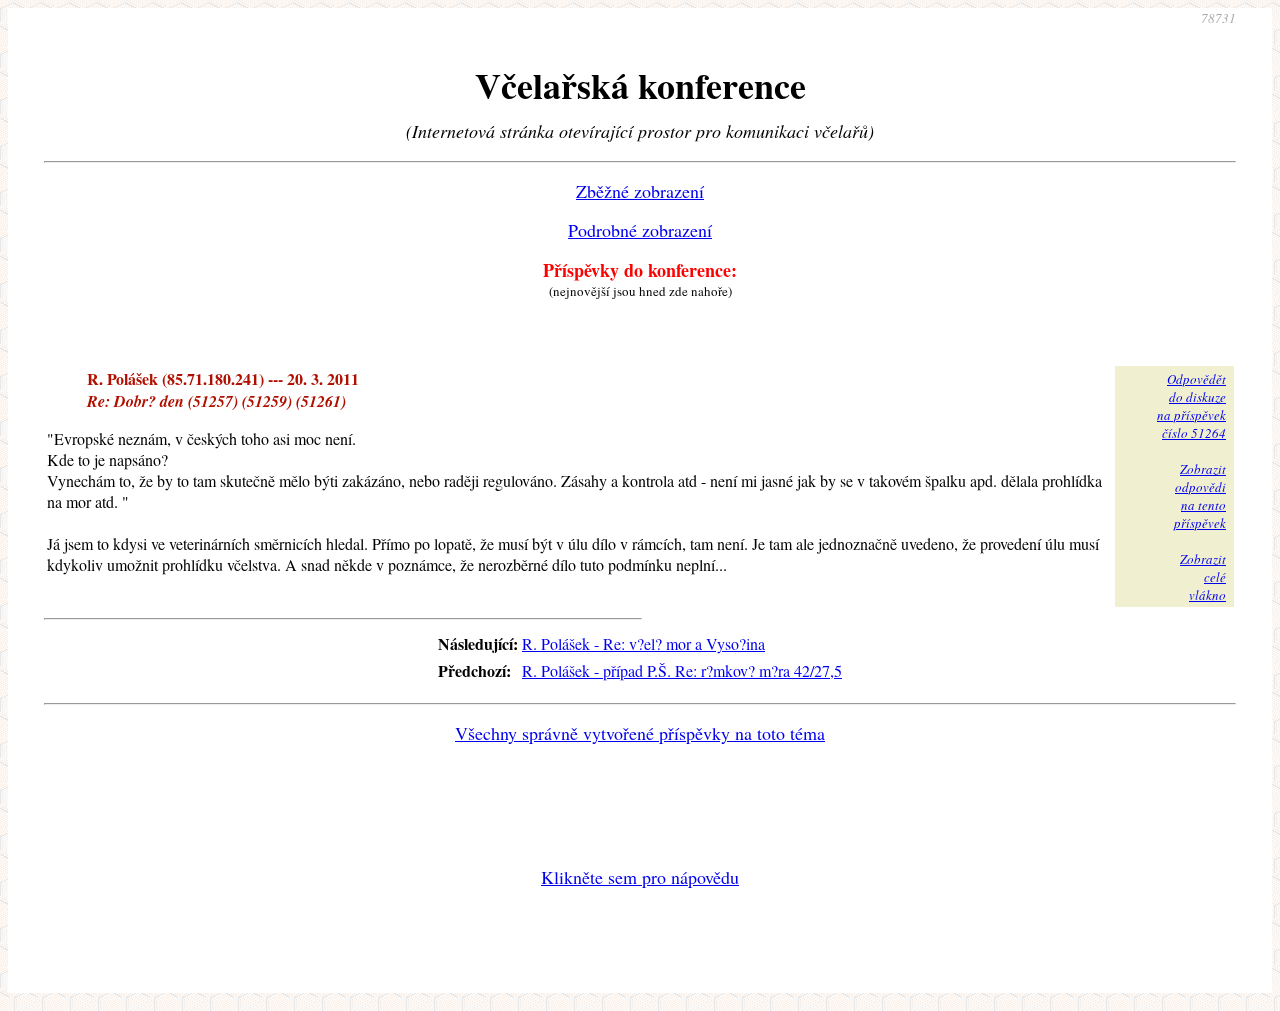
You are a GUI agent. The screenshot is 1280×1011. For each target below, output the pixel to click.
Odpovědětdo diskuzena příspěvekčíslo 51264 (1191, 406)
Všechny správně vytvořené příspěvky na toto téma (640, 733)
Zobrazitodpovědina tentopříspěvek (1200, 496)
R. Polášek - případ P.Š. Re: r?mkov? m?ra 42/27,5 (682, 670)
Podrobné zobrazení (640, 230)
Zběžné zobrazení (640, 191)
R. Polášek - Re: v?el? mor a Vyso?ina (643, 643)
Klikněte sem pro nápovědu (640, 877)
